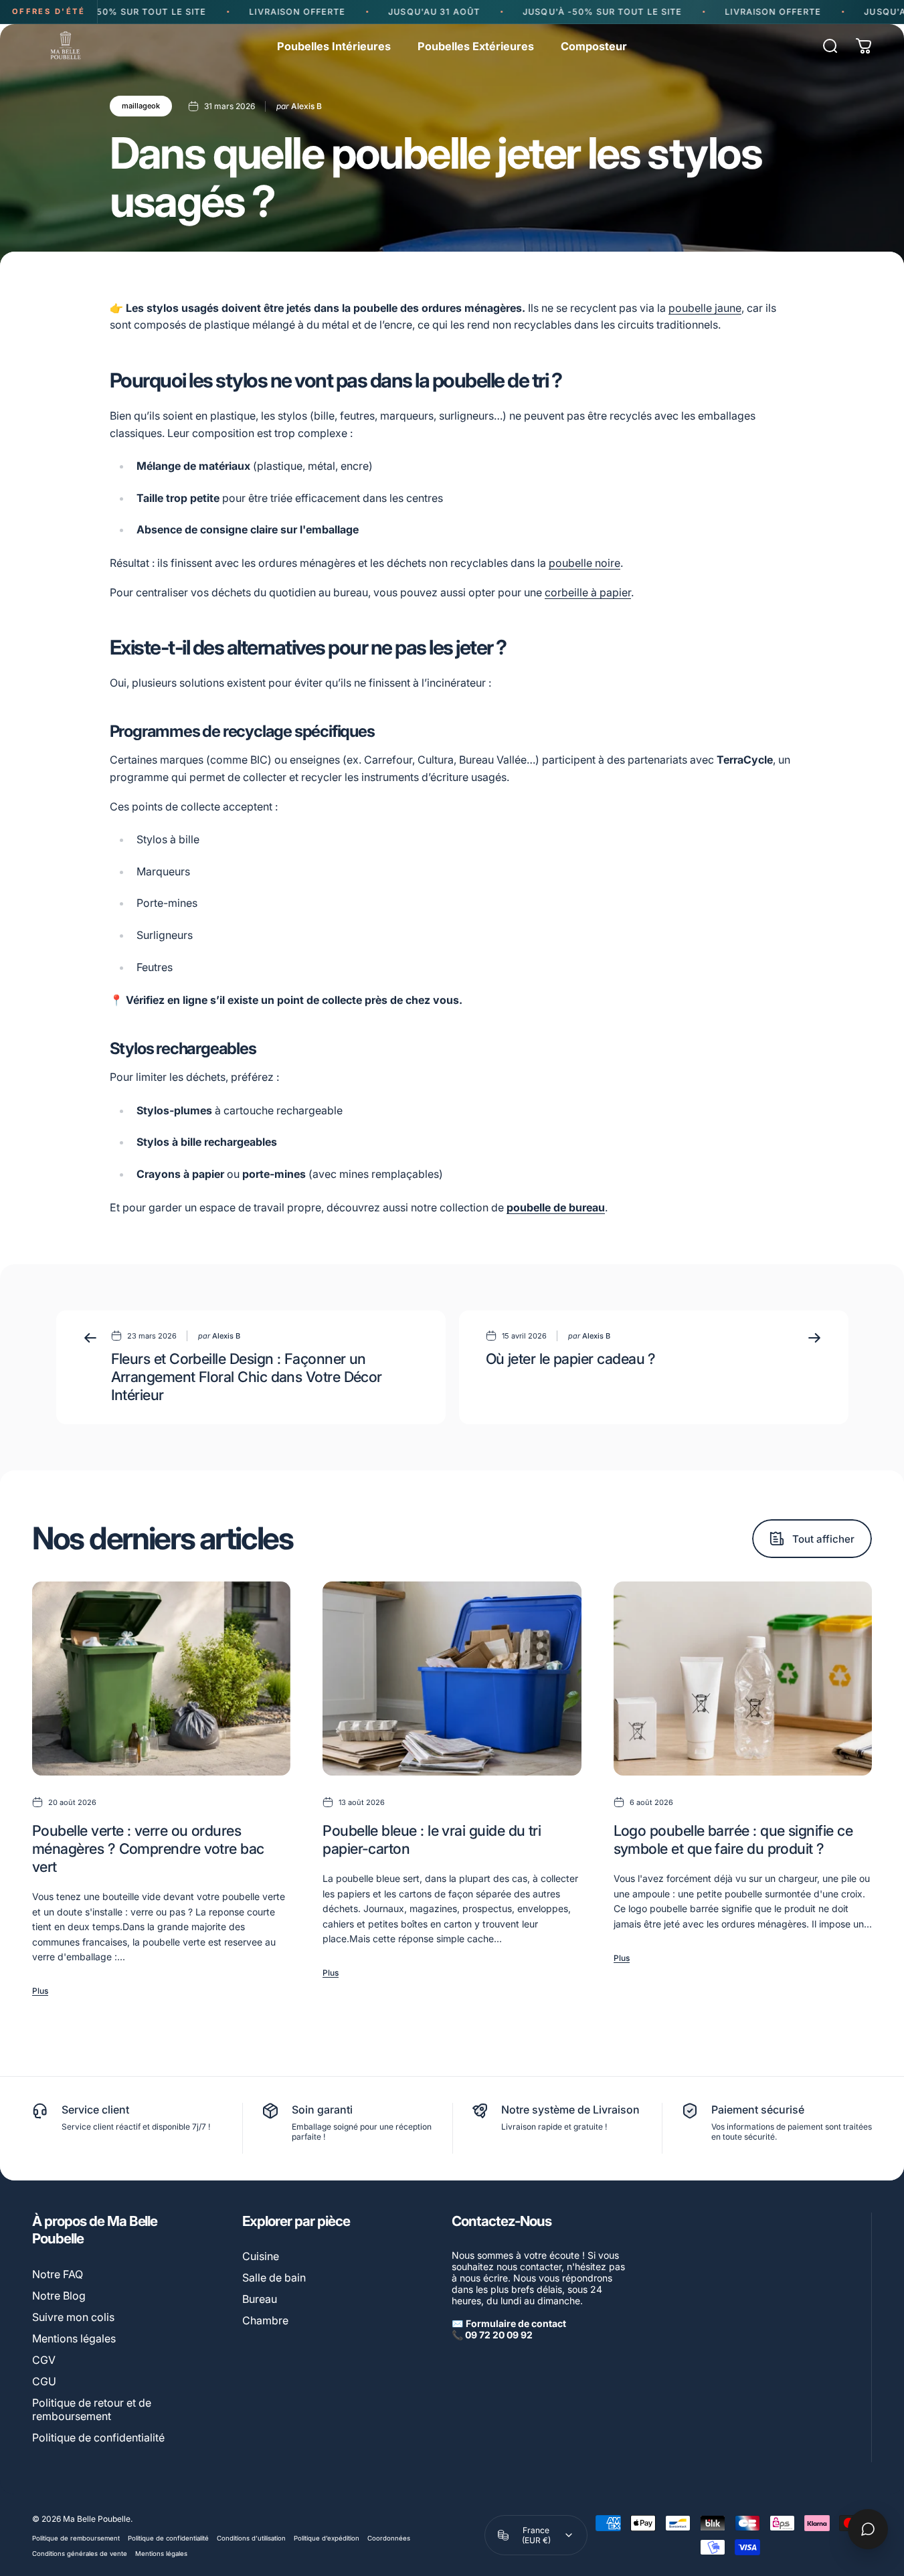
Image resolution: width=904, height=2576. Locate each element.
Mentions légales (74, 2338)
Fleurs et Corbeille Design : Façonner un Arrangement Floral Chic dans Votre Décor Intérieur (247, 1377)
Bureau (260, 2299)
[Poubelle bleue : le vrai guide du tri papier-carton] (452, 1679)
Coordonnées (389, 2538)
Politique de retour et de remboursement (92, 2409)
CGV (44, 2360)
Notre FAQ (58, 2274)
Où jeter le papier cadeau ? (571, 1359)
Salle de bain (274, 2278)
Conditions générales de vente (80, 2554)
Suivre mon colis (73, 2317)
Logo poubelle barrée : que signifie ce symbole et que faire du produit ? (733, 1839)
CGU (44, 2381)
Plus (40, 1991)
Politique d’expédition (327, 2538)
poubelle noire (584, 563)
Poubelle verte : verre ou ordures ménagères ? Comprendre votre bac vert (148, 1849)
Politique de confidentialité (98, 2437)
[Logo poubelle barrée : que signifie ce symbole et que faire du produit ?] (743, 1679)
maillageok (141, 106)
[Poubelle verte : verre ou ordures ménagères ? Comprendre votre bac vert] (161, 1679)
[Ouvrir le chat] (868, 2529)
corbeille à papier (588, 592)
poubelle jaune (705, 308)
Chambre (265, 2320)
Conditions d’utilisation (251, 2538)
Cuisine (261, 2256)
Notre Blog (59, 2296)
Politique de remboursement (76, 2538)
